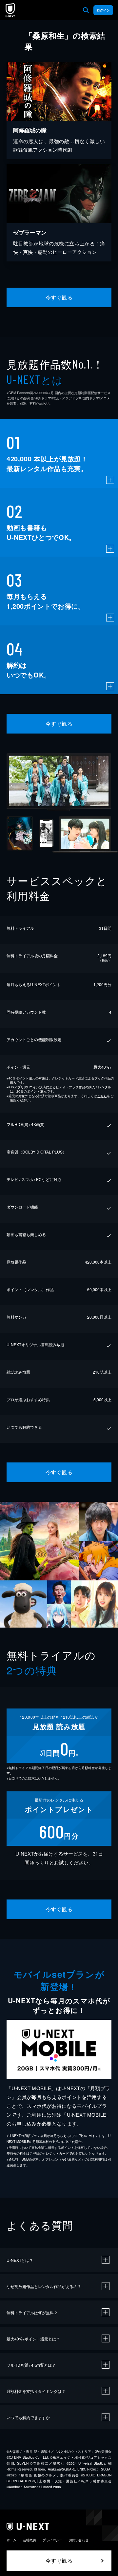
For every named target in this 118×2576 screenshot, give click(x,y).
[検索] (86, 10)
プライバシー (52, 2540)
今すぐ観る (59, 297)
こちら (102, 1096)
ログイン (103, 10)
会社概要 (29, 2540)
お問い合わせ (79, 2540)
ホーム (11, 2540)
